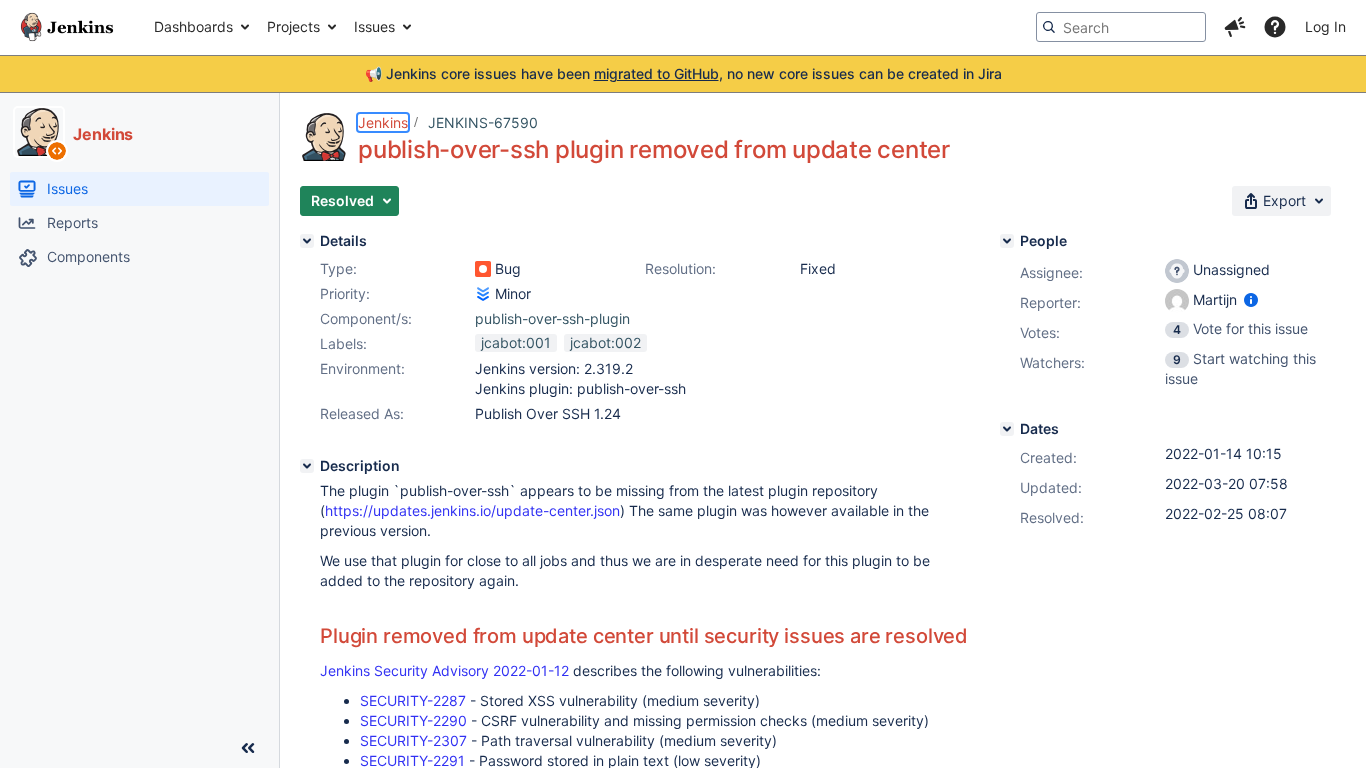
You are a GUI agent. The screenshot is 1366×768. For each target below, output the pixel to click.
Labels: (343, 343)
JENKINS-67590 (483, 122)
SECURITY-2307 (413, 740)
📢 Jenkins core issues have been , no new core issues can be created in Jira (683, 73)
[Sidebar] (248, 748)
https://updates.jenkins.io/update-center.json (472, 510)
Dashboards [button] (193, 26)
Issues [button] (374, 26)
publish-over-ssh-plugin (552, 318)
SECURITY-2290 (413, 720)
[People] (1007, 241)
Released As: (362, 413)
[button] (1235, 27)
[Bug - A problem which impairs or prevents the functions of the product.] (483, 269)
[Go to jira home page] (67, 27)
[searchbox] (1121, 27)
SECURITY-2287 (413, 700)
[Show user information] (1251, 299)
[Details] (307, 241)
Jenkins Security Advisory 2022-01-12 (444, 670)
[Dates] (1007, 429)
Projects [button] (293, 26)
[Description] (307, 466)
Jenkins (383, 122)
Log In (1325, 26)
